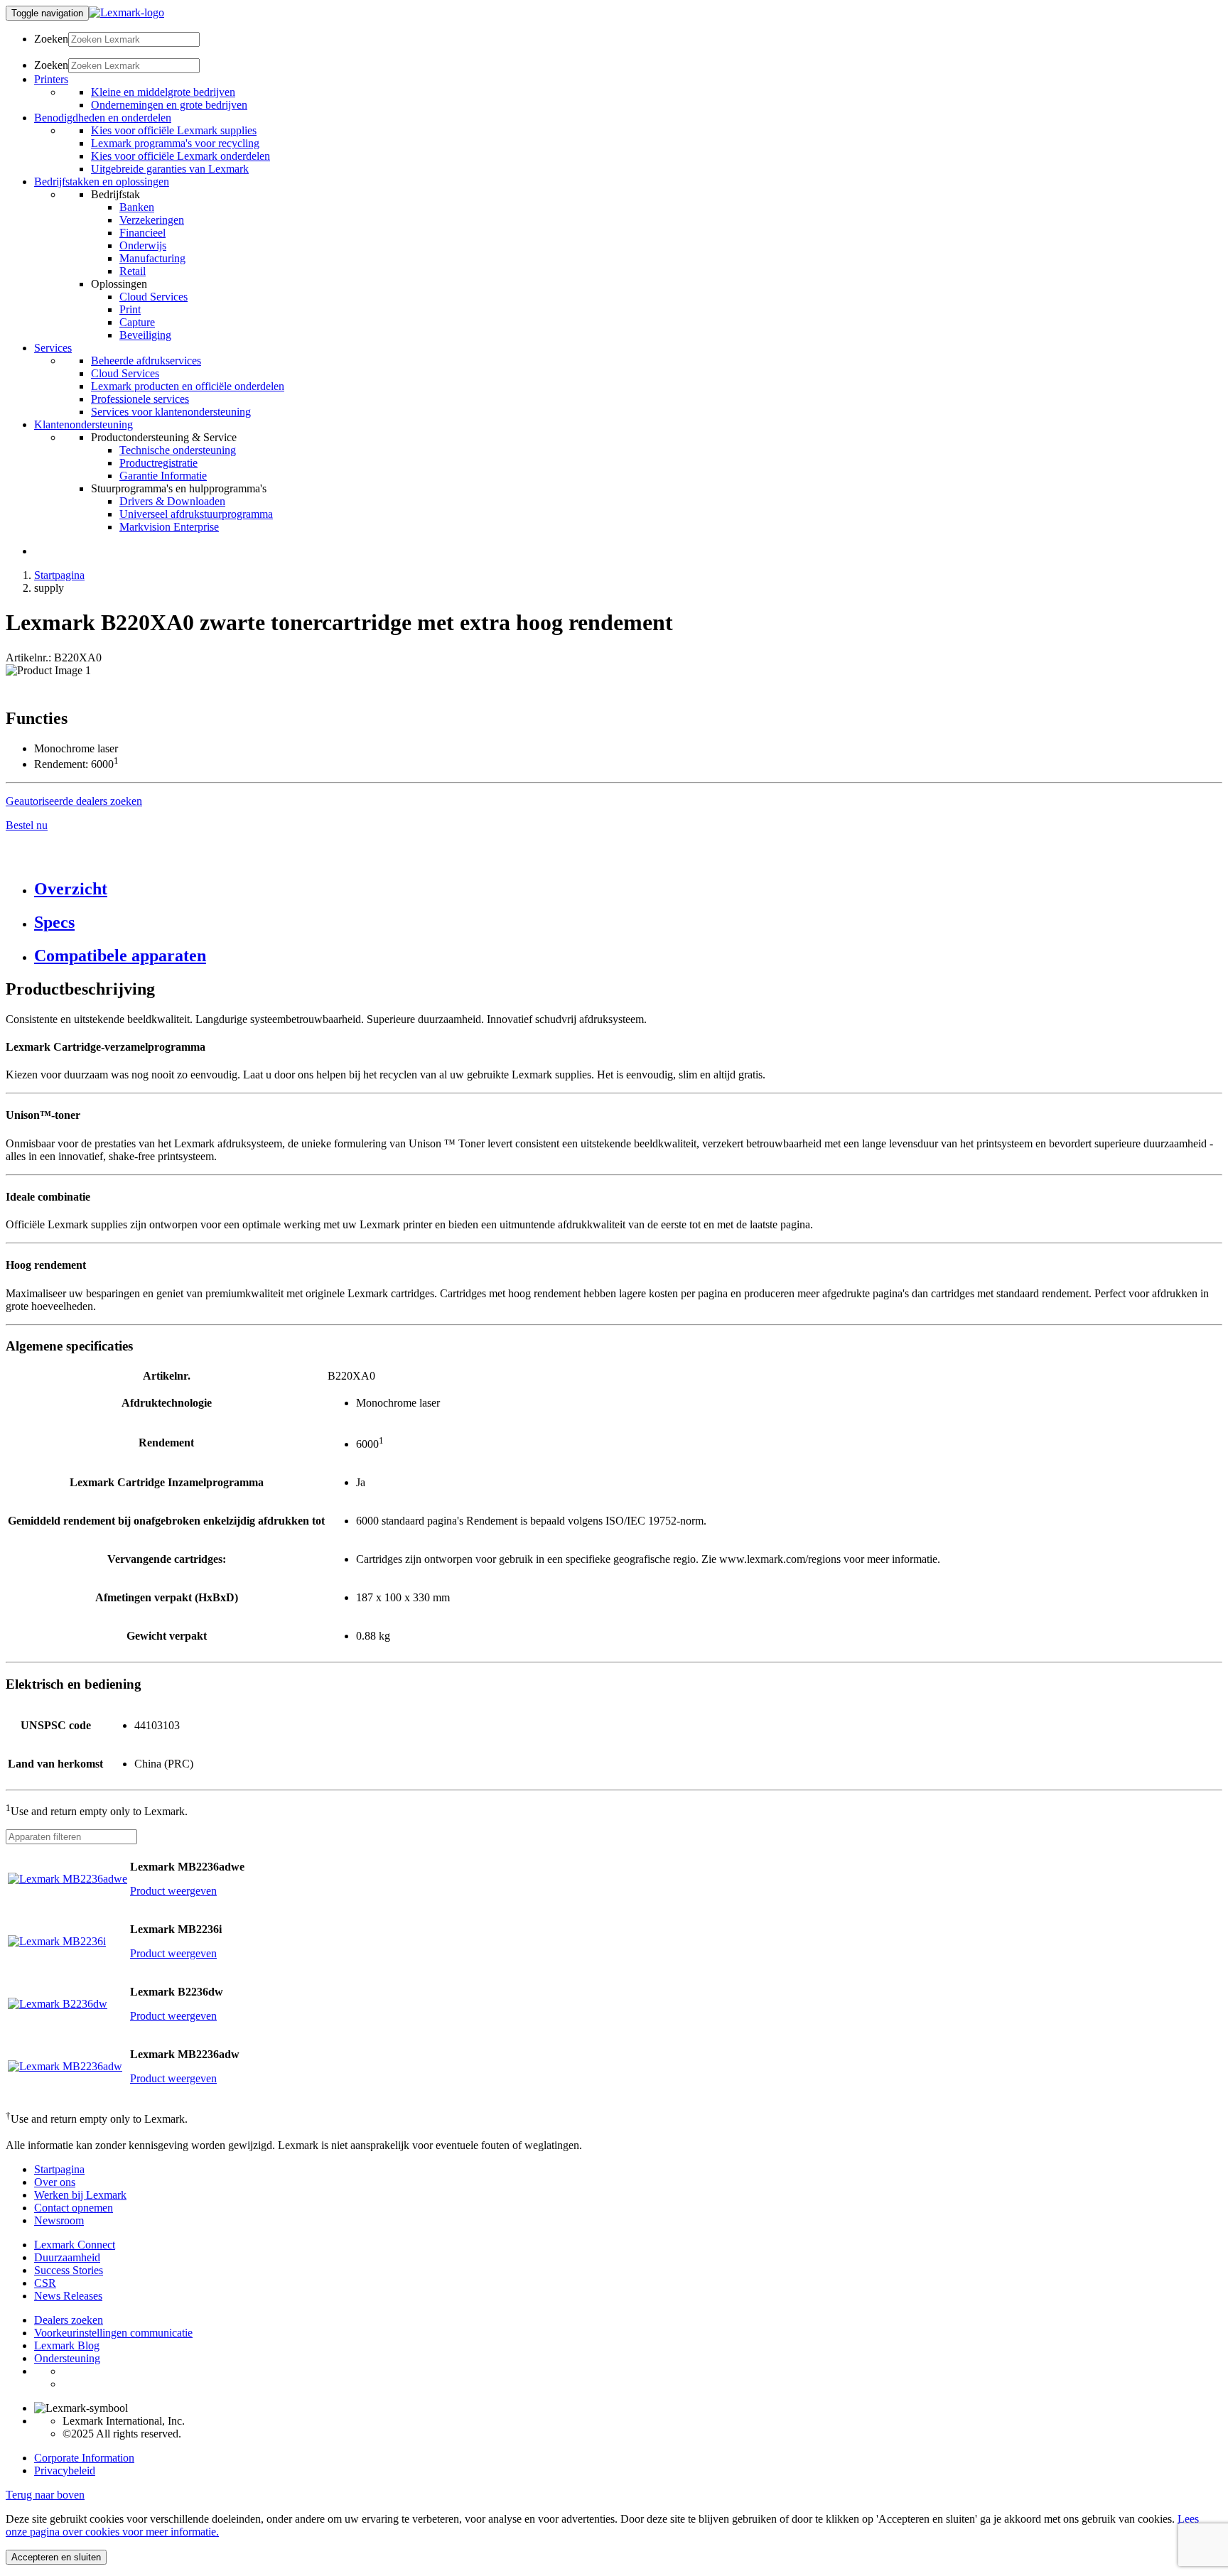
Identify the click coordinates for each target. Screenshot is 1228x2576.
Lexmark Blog (67, 2345)
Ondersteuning (67, 2358)
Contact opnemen (74, 2208)
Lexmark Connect (75, 2245)
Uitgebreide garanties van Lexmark (170, 169)
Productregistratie (158, 463)
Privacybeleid (65, 2471)
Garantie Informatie (163, 476)
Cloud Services (153, 297)
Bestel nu (27, 825)
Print (130, 309)
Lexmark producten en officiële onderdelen (188, 386)
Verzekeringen (152, 220)
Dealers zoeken (69, 2320)
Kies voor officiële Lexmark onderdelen (181, 156)
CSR (45, 2283)
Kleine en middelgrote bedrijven (163, 92)
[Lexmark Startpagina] (126, 12)
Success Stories (69, 2270)
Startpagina (59, 575)
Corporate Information (84, 2458)
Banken (137, 207)
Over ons (55, 2182)
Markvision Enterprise (169, 527)
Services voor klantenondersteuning (171, 412)
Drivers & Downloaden (172, 501)
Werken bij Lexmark (80, 2195)
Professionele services (140, 399)
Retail (133, 271)
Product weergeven (173, 1891)
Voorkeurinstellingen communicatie (113, 2333)
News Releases (68, 2296)
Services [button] (53, 348)
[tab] (628, 889)
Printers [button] (51, 79)
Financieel (142, 233)
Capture (137, 322)
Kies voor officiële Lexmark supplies (174, 130)
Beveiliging (145, 335)
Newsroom (59, 2220)
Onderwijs (143, 245)
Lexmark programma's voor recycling (175, 143)
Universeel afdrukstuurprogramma (196, 514)
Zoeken (51, 39)
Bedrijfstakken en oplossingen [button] (102, 182)
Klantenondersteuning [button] (84, 424)
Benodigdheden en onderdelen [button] (103, 118)
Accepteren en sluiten (56, 2557)
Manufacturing (152, 258)
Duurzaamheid (67, 2257)
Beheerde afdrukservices (146, 361)
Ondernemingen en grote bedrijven (169, 105)
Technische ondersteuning (178, 450)
